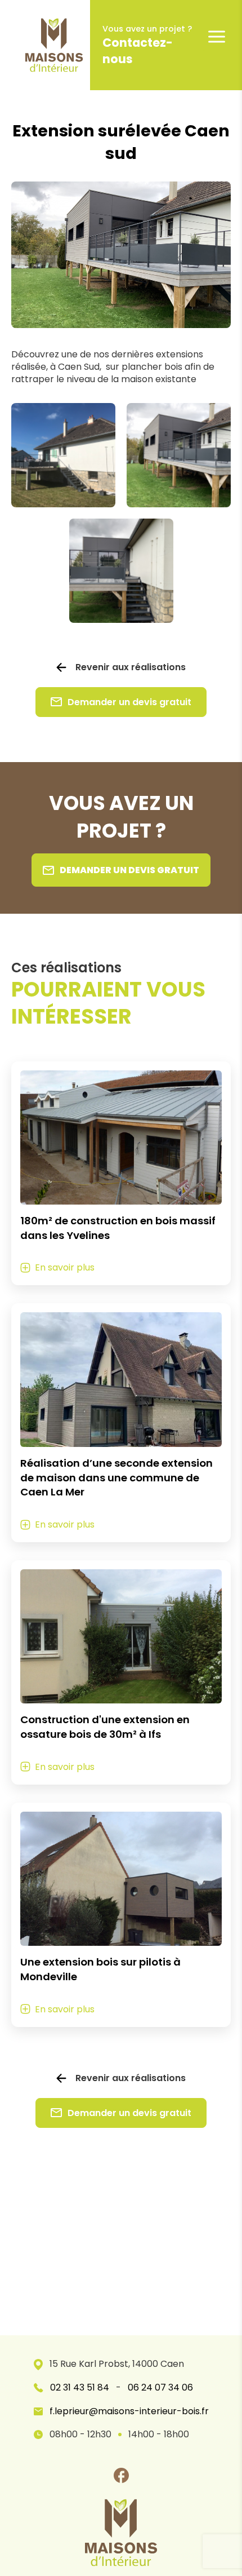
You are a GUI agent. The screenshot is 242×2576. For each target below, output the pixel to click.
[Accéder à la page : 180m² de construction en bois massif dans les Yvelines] (121, 1137)
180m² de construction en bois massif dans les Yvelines (118, 1228)
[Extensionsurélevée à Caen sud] (179, 455)
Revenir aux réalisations (131, 667)
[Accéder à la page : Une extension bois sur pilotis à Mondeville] (121, 1879)
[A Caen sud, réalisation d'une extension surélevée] (121, 571)
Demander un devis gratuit (129, 702)
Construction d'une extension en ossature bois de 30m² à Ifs (105, 1727)
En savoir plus (65, 1267)
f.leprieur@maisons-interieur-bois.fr (129, 2411)
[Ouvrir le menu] (217, 37)
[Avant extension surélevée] (63, 455)
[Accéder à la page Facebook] (121, 2475)
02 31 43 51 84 (80, 2388)
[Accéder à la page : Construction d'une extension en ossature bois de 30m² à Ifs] (121, 1636)
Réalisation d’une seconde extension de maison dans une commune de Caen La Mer (116, 1478)
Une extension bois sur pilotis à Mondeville (100, 1969)
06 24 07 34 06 (160, 2388)
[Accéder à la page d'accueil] (45, 45)
